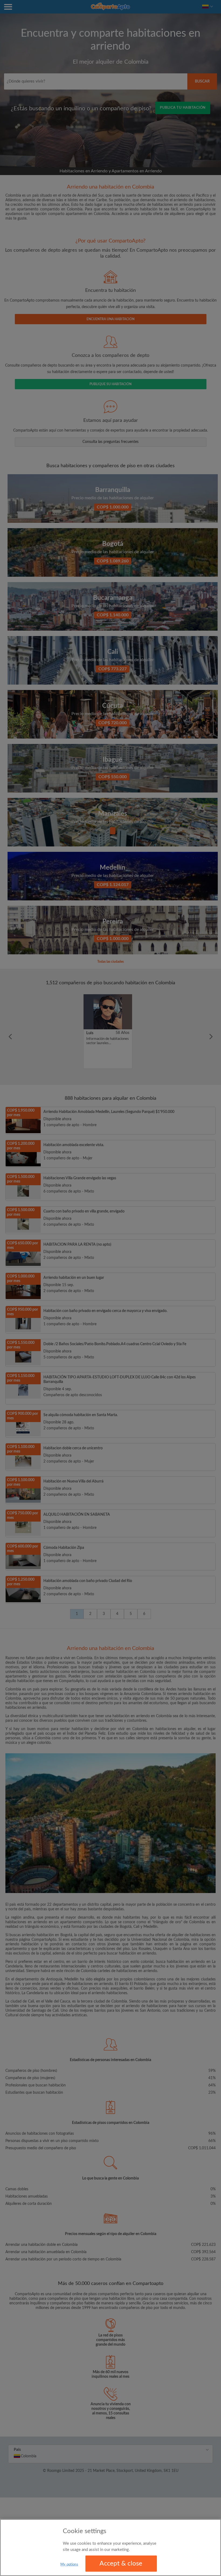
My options (69, 2565)
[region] (110, 2548)
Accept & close (121, 2564)
